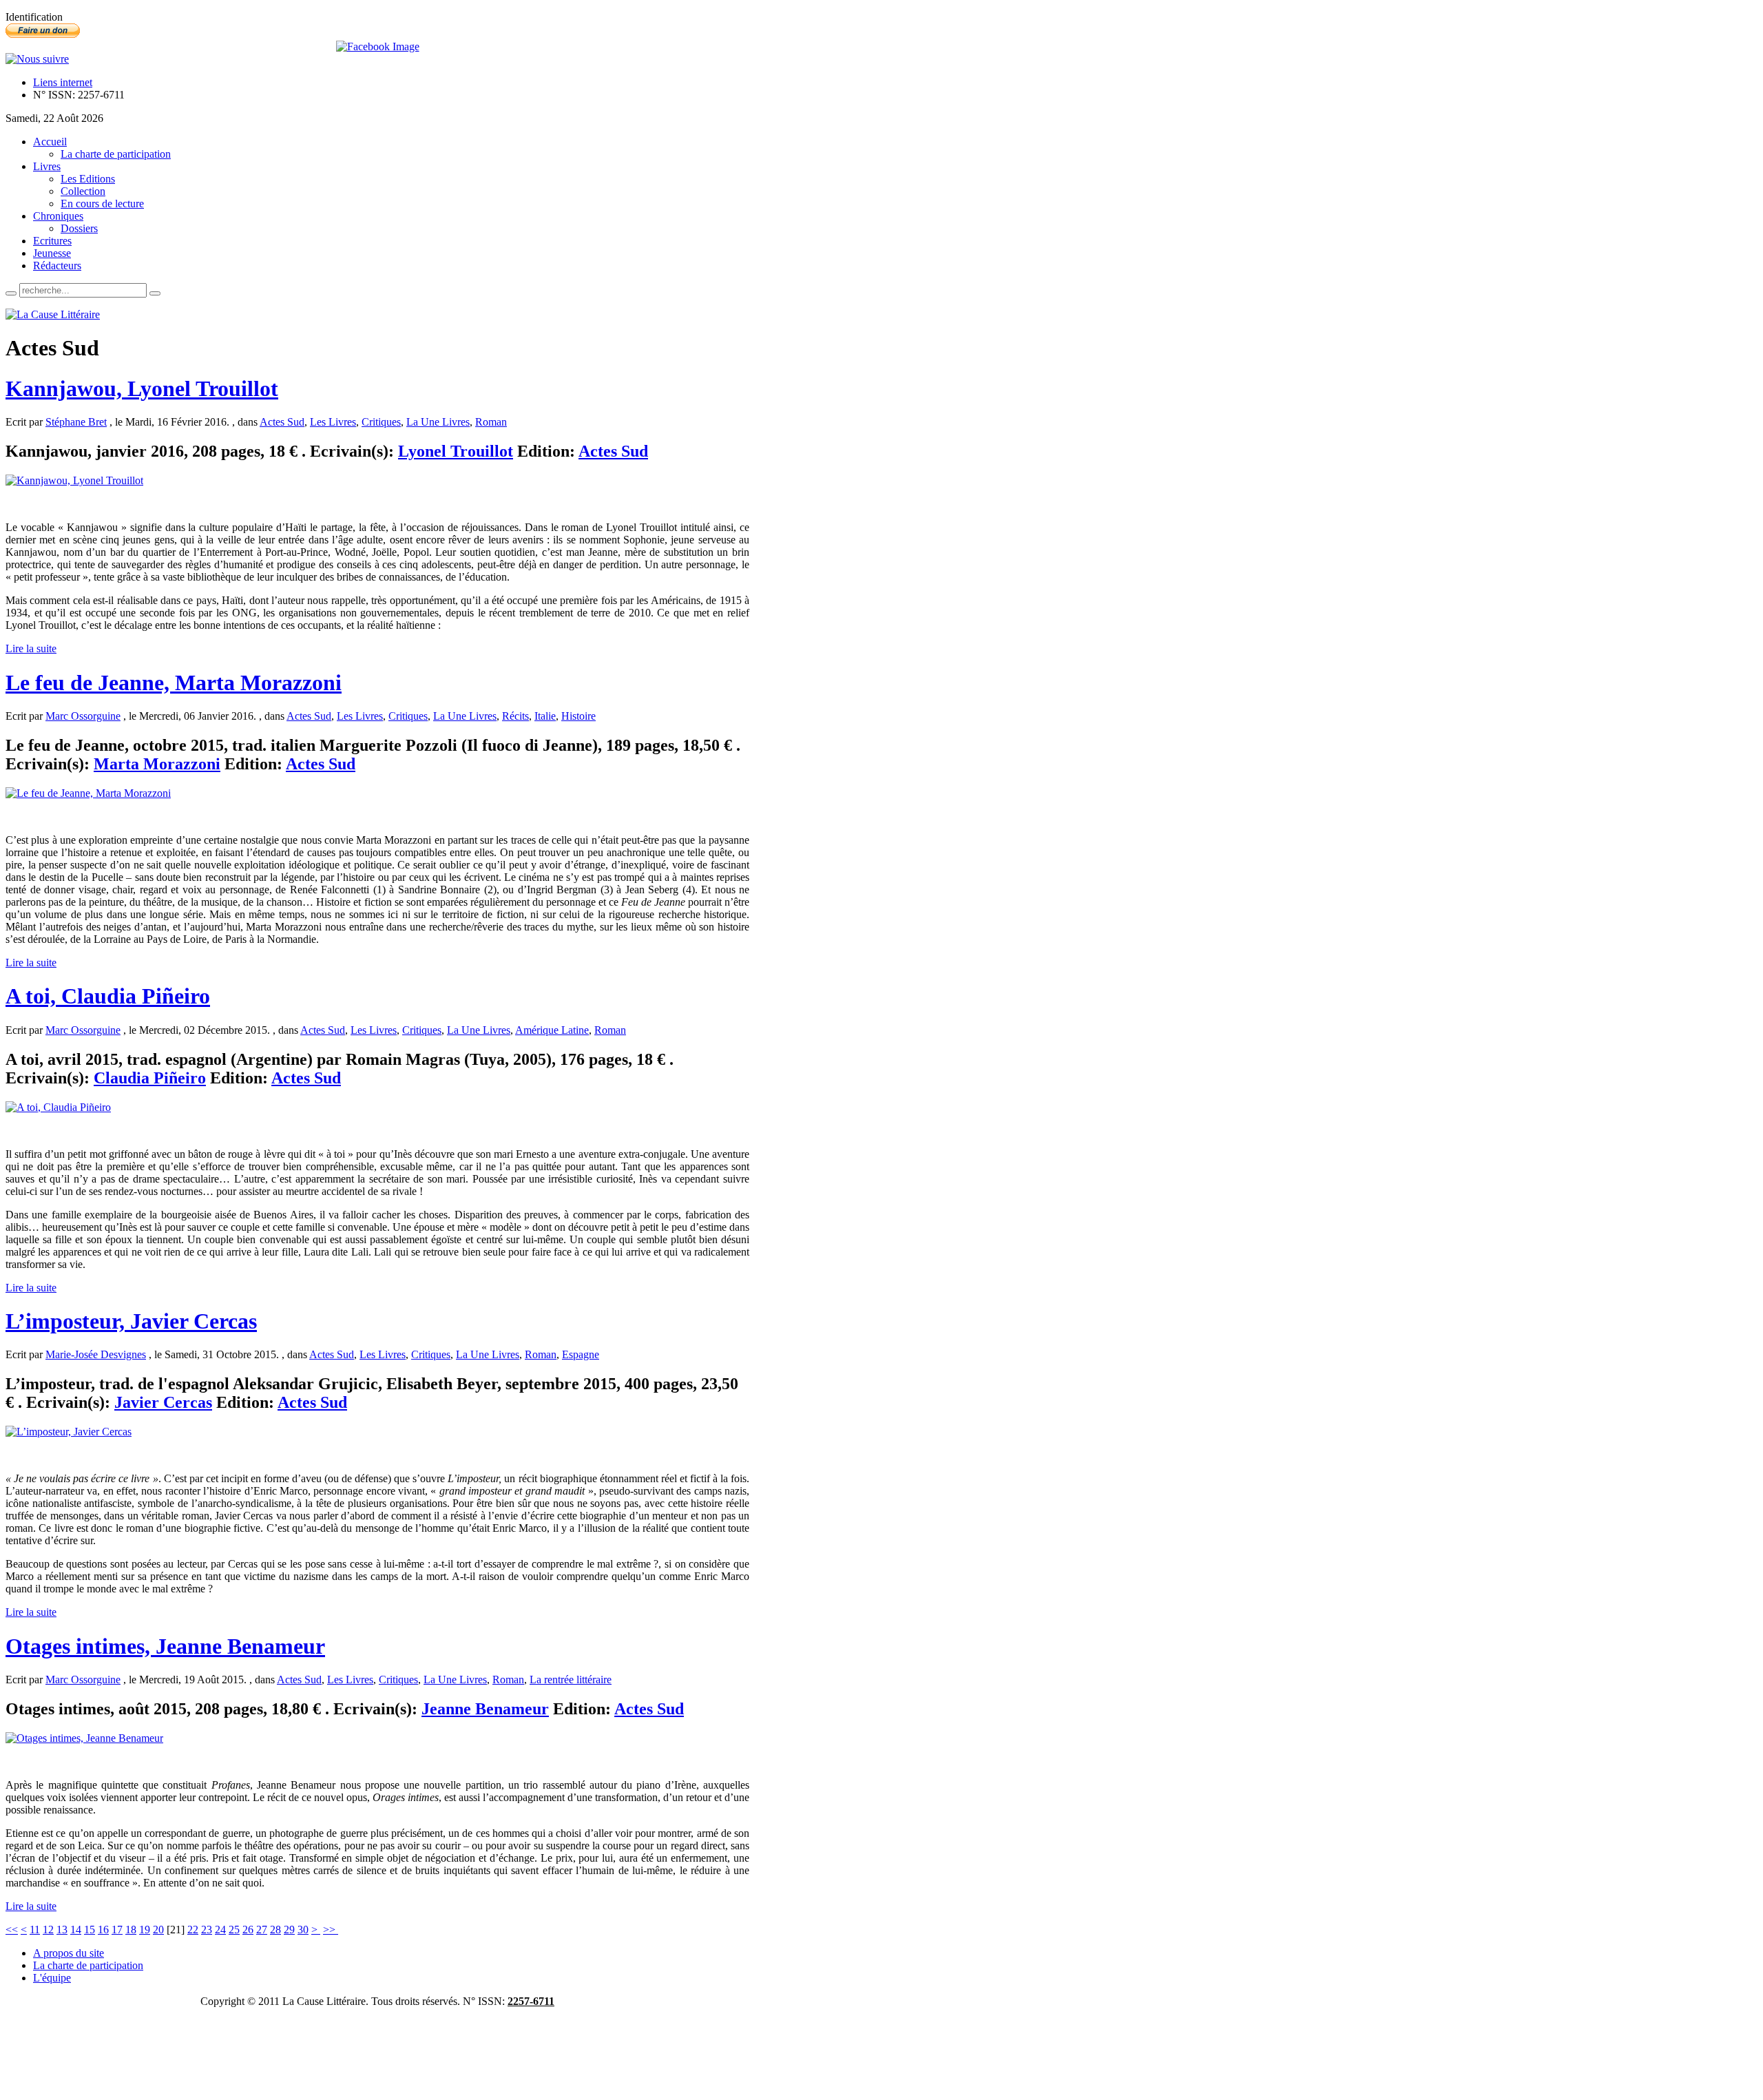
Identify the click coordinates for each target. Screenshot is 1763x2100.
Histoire (578, 716)
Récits (515, 716)
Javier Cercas (163, 1402)
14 (76, 1930)
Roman (491, 422)
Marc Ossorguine (83, 716)
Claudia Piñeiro (150, 1078)
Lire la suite (31, 648)
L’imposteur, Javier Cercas (131, 1321)
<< (12, 1930)
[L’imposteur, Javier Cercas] (69, 1432)
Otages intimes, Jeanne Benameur (165, 1646)
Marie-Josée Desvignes (96, 1354)
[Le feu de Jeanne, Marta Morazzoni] (88, 793)
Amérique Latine (552, 1030)
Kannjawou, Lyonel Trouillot (142, 388)
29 (289, 1930)
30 (303, 1930)
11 (35, 1930)
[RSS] (37, 59)
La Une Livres (438, 422)
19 (145, 1930)
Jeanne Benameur (485, 1709)
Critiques (381, 422)
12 (48, 1930)
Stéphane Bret (76, 422)
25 (234, 1930)
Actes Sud (282, 422)
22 (193, 1930)
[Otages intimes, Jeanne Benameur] (84, 1738)
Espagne (581, 1354)
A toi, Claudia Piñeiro (108, 996)
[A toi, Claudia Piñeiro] (58, 1107)
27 (262, 1930)
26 (248, 1930)
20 (158, 1930)
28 (275, 1930)
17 (117, 1930)
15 (90, 1930)
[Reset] (155, 293)
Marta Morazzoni (157, 764)
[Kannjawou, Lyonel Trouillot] (74, 480)
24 (220, 1930)
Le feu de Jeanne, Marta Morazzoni (174, 683)
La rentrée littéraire (571, 1680)
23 (207, 1930)
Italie (545, 716)
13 (62, 1930)
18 (131, 1930)
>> (331, 1930)
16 (103, 1930)
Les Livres (333, 422)
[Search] (11, 293)
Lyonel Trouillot (456, 451)
